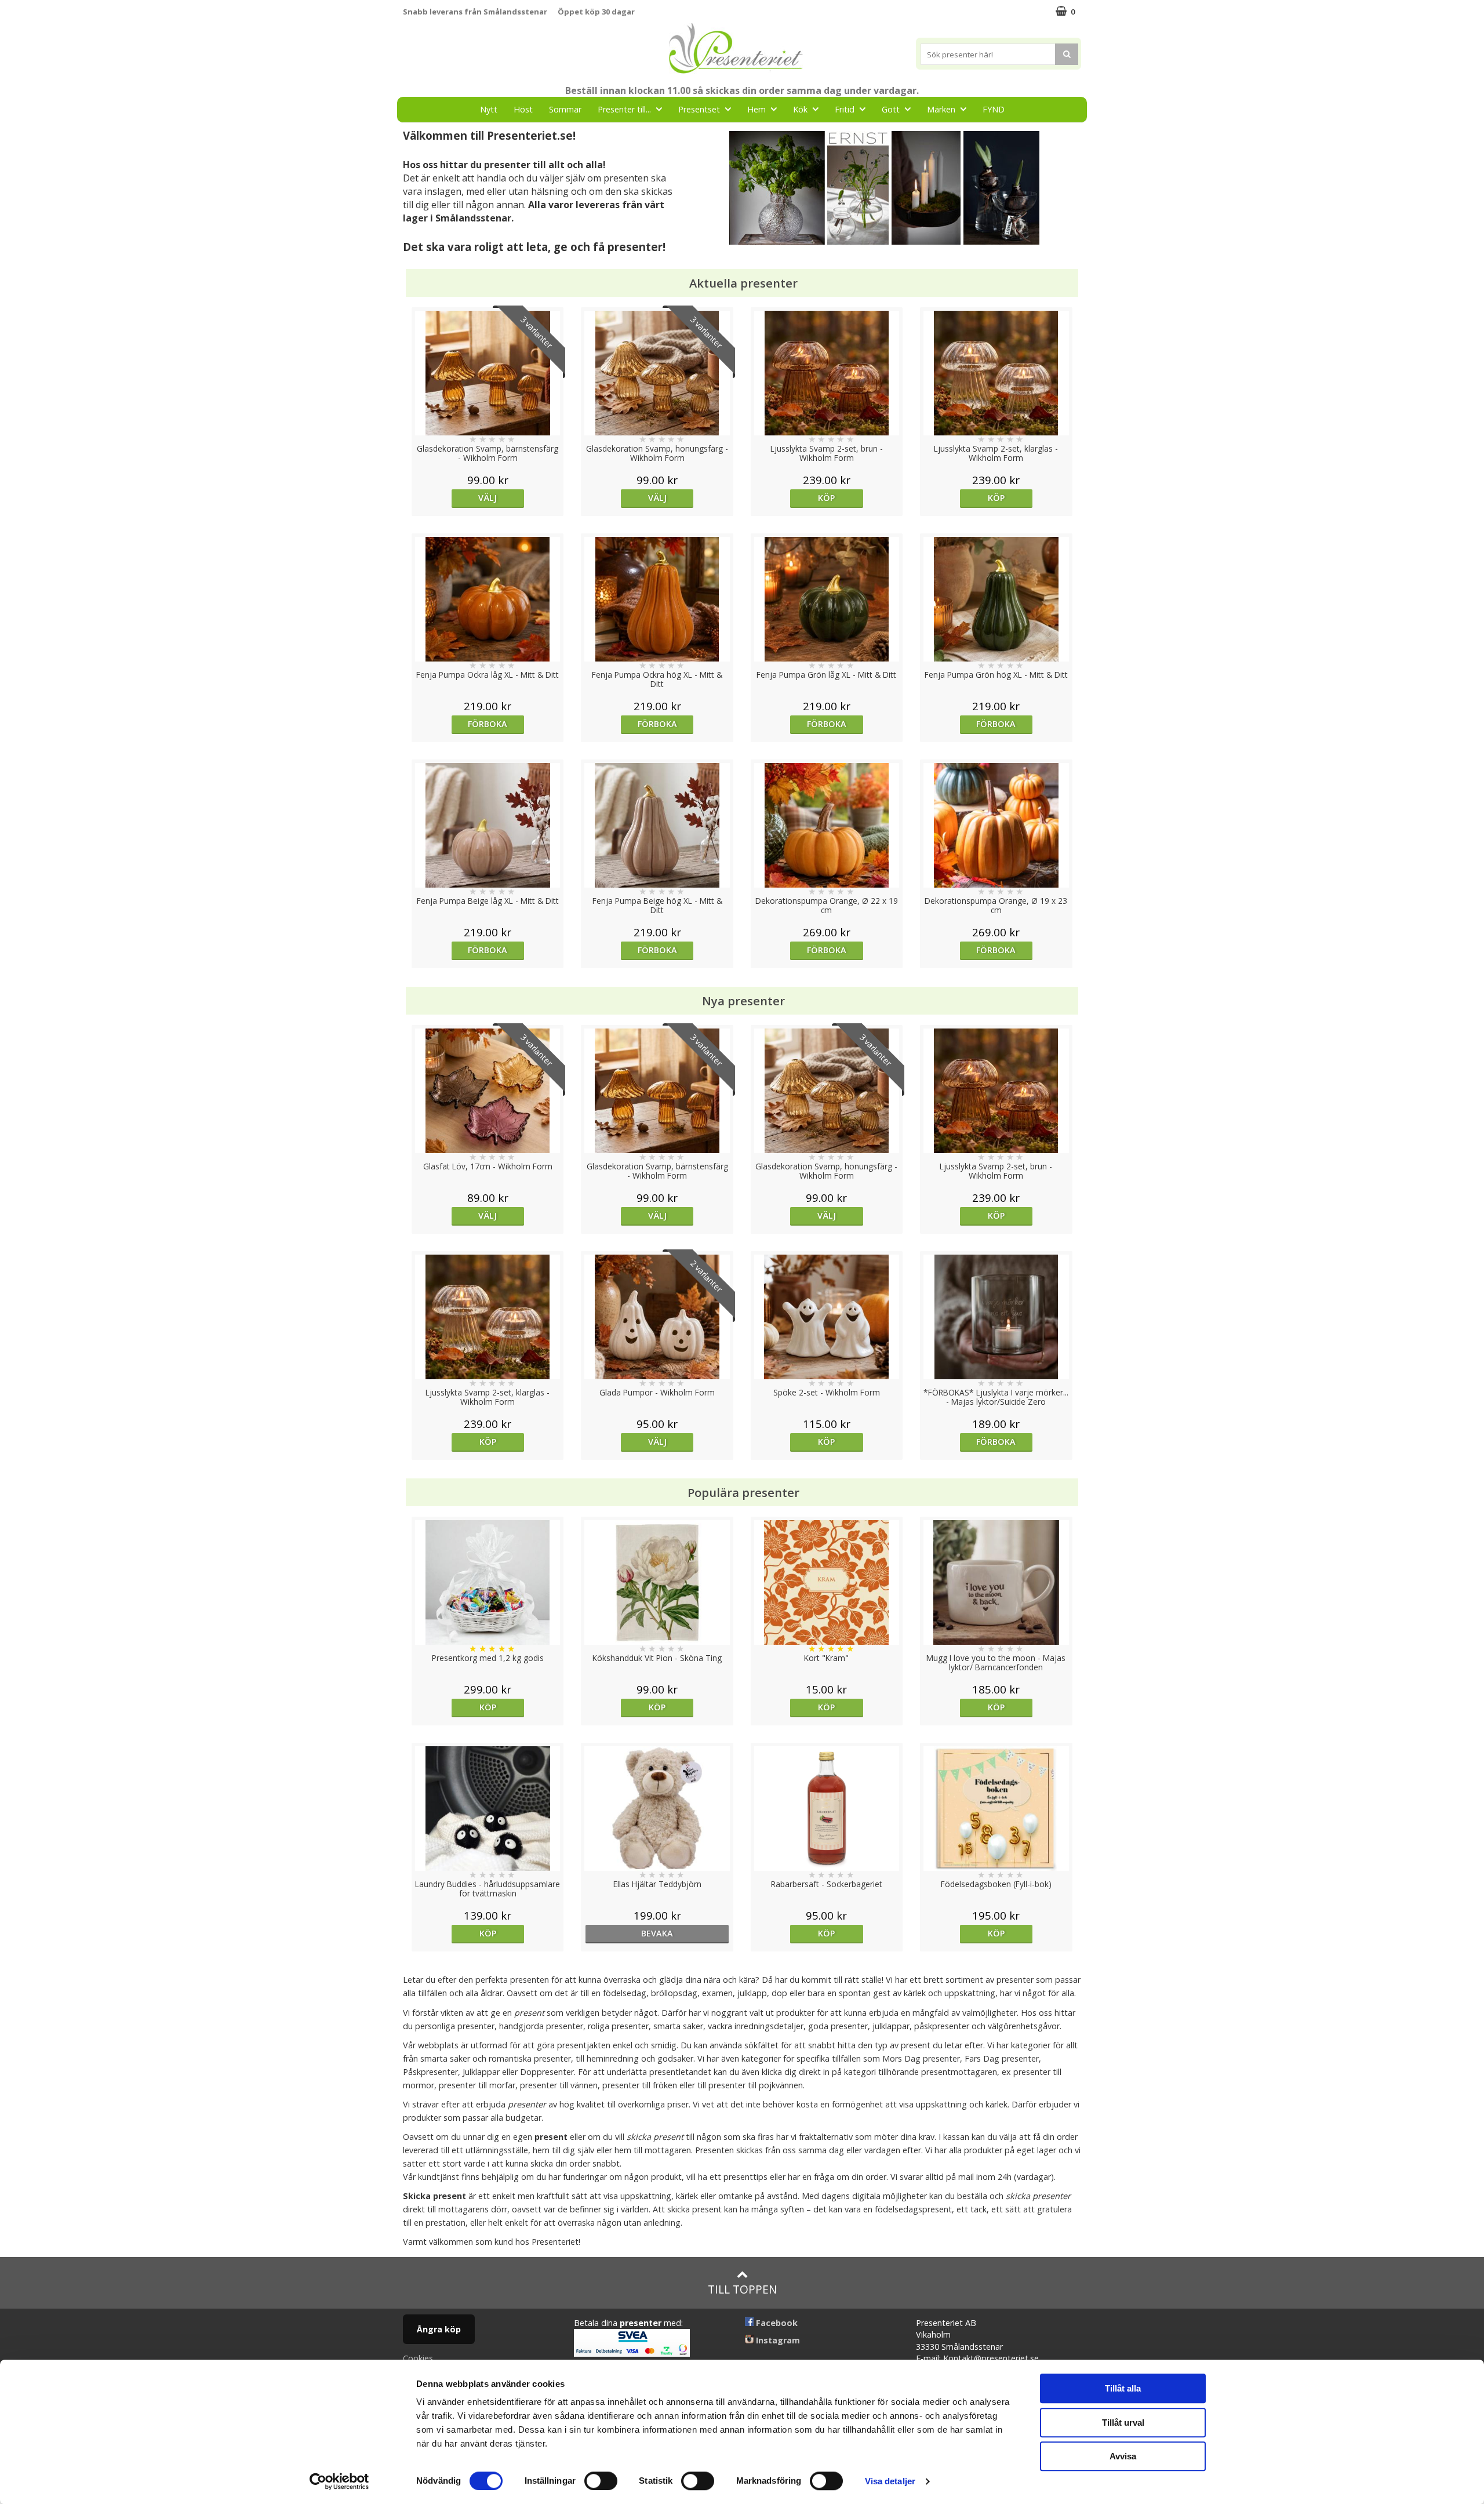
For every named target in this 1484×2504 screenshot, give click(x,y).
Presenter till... (624, 109)
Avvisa (1123, 2456)
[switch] (601, 2481)
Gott (891, 109)
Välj (488, 498)
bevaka (657, 1933)
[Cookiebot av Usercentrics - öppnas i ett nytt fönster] (339, 2481)
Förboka (488, 724)
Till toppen (742, 2289)
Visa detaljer (890, 2481)
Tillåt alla (1123, 2388)
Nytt (489, 109)
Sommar (565, 109)
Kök (800, 109)
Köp (826, 498)
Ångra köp (439, 2329)
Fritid (845, 109)
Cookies (418, 2358)
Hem (756, 109)
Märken (941, 109)
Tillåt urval (1123, 2423)
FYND (994, 109)
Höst (523, 109)
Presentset (699, 109)
